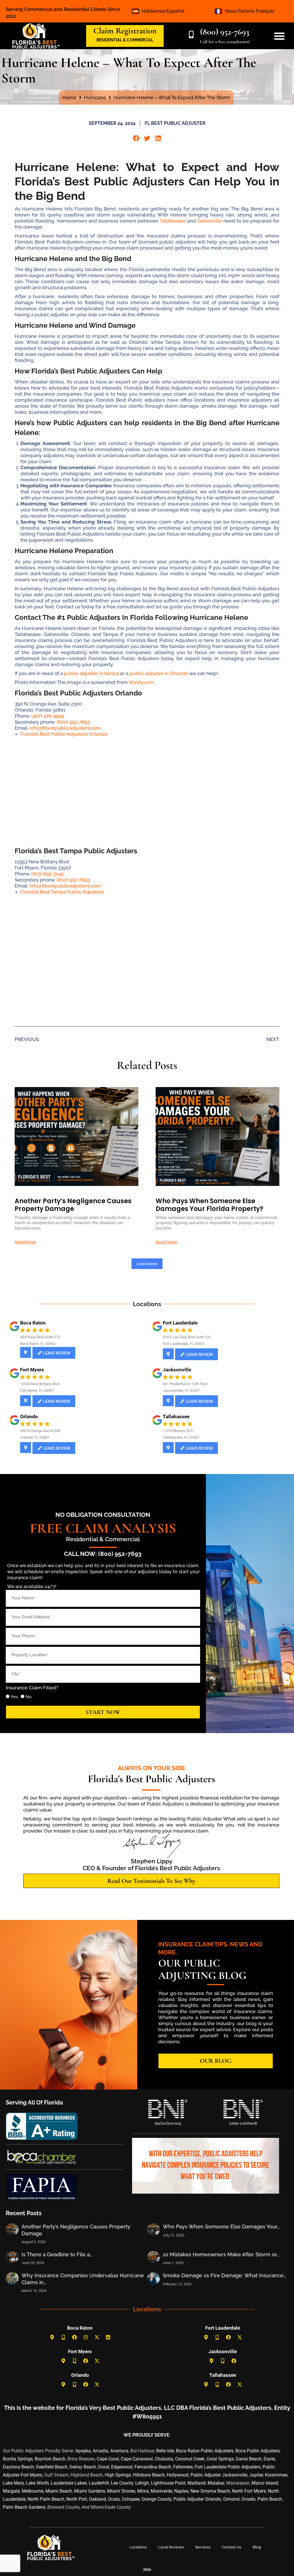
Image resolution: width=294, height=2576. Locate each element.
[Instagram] (86, 2337)
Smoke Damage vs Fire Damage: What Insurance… (224, 2275)
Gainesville (210, 221)
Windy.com (141, 682)
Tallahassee (173, 221)
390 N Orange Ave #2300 (40, 1431)
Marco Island (265, 2483)
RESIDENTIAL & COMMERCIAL (125, 40)
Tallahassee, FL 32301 (181, 1437)
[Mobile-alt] (63, 2337)
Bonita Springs (18, 2459)
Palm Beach (270, 2499)
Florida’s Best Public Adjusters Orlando (64, 734)
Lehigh (142, 2483)
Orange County (156, 2499)
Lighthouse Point (168, 2483)
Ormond (231, 2499)
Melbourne (33, 2491)
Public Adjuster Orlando (197, 2499)
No (29, 1697)
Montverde (161, 2491)
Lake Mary (13, 2483)
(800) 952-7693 (225, 32)
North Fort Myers (249, 2491)
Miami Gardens (90, 2491)
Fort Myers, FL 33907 (37, 1390)
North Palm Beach (46, 2499)
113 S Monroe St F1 (179, 1431)
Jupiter (256, 2475)
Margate (11, 2491)
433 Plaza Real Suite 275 (40, 1337)
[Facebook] (74, 2337)
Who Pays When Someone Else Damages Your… (221, 2227)
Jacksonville (177, 1370)
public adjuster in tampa (91, 673)
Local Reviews (171, 2547)
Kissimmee (276, 2475)
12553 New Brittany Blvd (40, 1384)
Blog (257, 2547)
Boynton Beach (50, 2459)
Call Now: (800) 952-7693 (103, 1554)
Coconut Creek (190, 2459)
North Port (77, 2499)
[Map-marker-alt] (52, 2337)
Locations (138, 2547)
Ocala (114, 2499)
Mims (143, 2491)
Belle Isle (165, 2451)
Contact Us (231, 2547)
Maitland (197, 2483)
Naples (181, 2491)
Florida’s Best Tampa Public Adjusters (62, 892)
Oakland (97, 2499)
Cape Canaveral (137, 2459)
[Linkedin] (108, 2337)
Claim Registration (125, 31)
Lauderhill (99, 2483)
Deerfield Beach (52, 2467)
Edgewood (122, 2467)
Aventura (119, 2451)
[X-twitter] (97, 2337)
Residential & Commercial (103, 1539)
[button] (136, 138)
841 (166, 1384)
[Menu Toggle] (279, 36)
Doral (104, 2467)
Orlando (29, 1417)
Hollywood (178, 2475)
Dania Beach (249, 2459)
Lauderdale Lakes (69, 2483)
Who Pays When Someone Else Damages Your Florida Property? (209, 1205)
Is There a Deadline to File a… (57, 2254)
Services (203, 2547)
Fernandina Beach (153, 2467)
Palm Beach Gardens (24, 2507)
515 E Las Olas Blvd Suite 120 (187, 1337)
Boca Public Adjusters (258, 2451)
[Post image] (12, 2229)
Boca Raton (33, 1323)
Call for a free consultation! (225, 42)
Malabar (216, 2483)
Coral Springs (220, 2459)
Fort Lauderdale (180, 1323)
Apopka (83, 2451)
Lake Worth (37, 2483)
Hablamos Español (163, 11)
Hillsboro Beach (149, 2475)
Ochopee (131, 2499)
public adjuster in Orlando (159, 673)
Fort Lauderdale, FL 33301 (184, 1344)
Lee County (122, 2483)
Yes (14, 1697)
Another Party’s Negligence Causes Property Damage (73, 1205)
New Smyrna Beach (210, 2491)
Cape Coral (108, 2459)
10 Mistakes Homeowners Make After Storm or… (221, 2254)
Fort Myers (32, 1370)
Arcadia (100, 2451)
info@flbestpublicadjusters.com (65, 728)
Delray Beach (83, 2467)
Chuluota (164, 2459)
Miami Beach (59, 2491)
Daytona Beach (18, 2467)
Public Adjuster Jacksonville (219, 2475)
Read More (25, 1242)
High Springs (118, 2475)
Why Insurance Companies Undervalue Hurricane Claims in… (83, 2279)
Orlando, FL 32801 (35, 1437)
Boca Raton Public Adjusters (205, 2451)
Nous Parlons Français (249, 11)
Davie (269, 2459)
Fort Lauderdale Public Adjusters (228, 2467)
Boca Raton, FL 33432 (38, 1344)
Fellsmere (183, 2467)
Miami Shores (121, 2491)
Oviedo (248, 2499)
